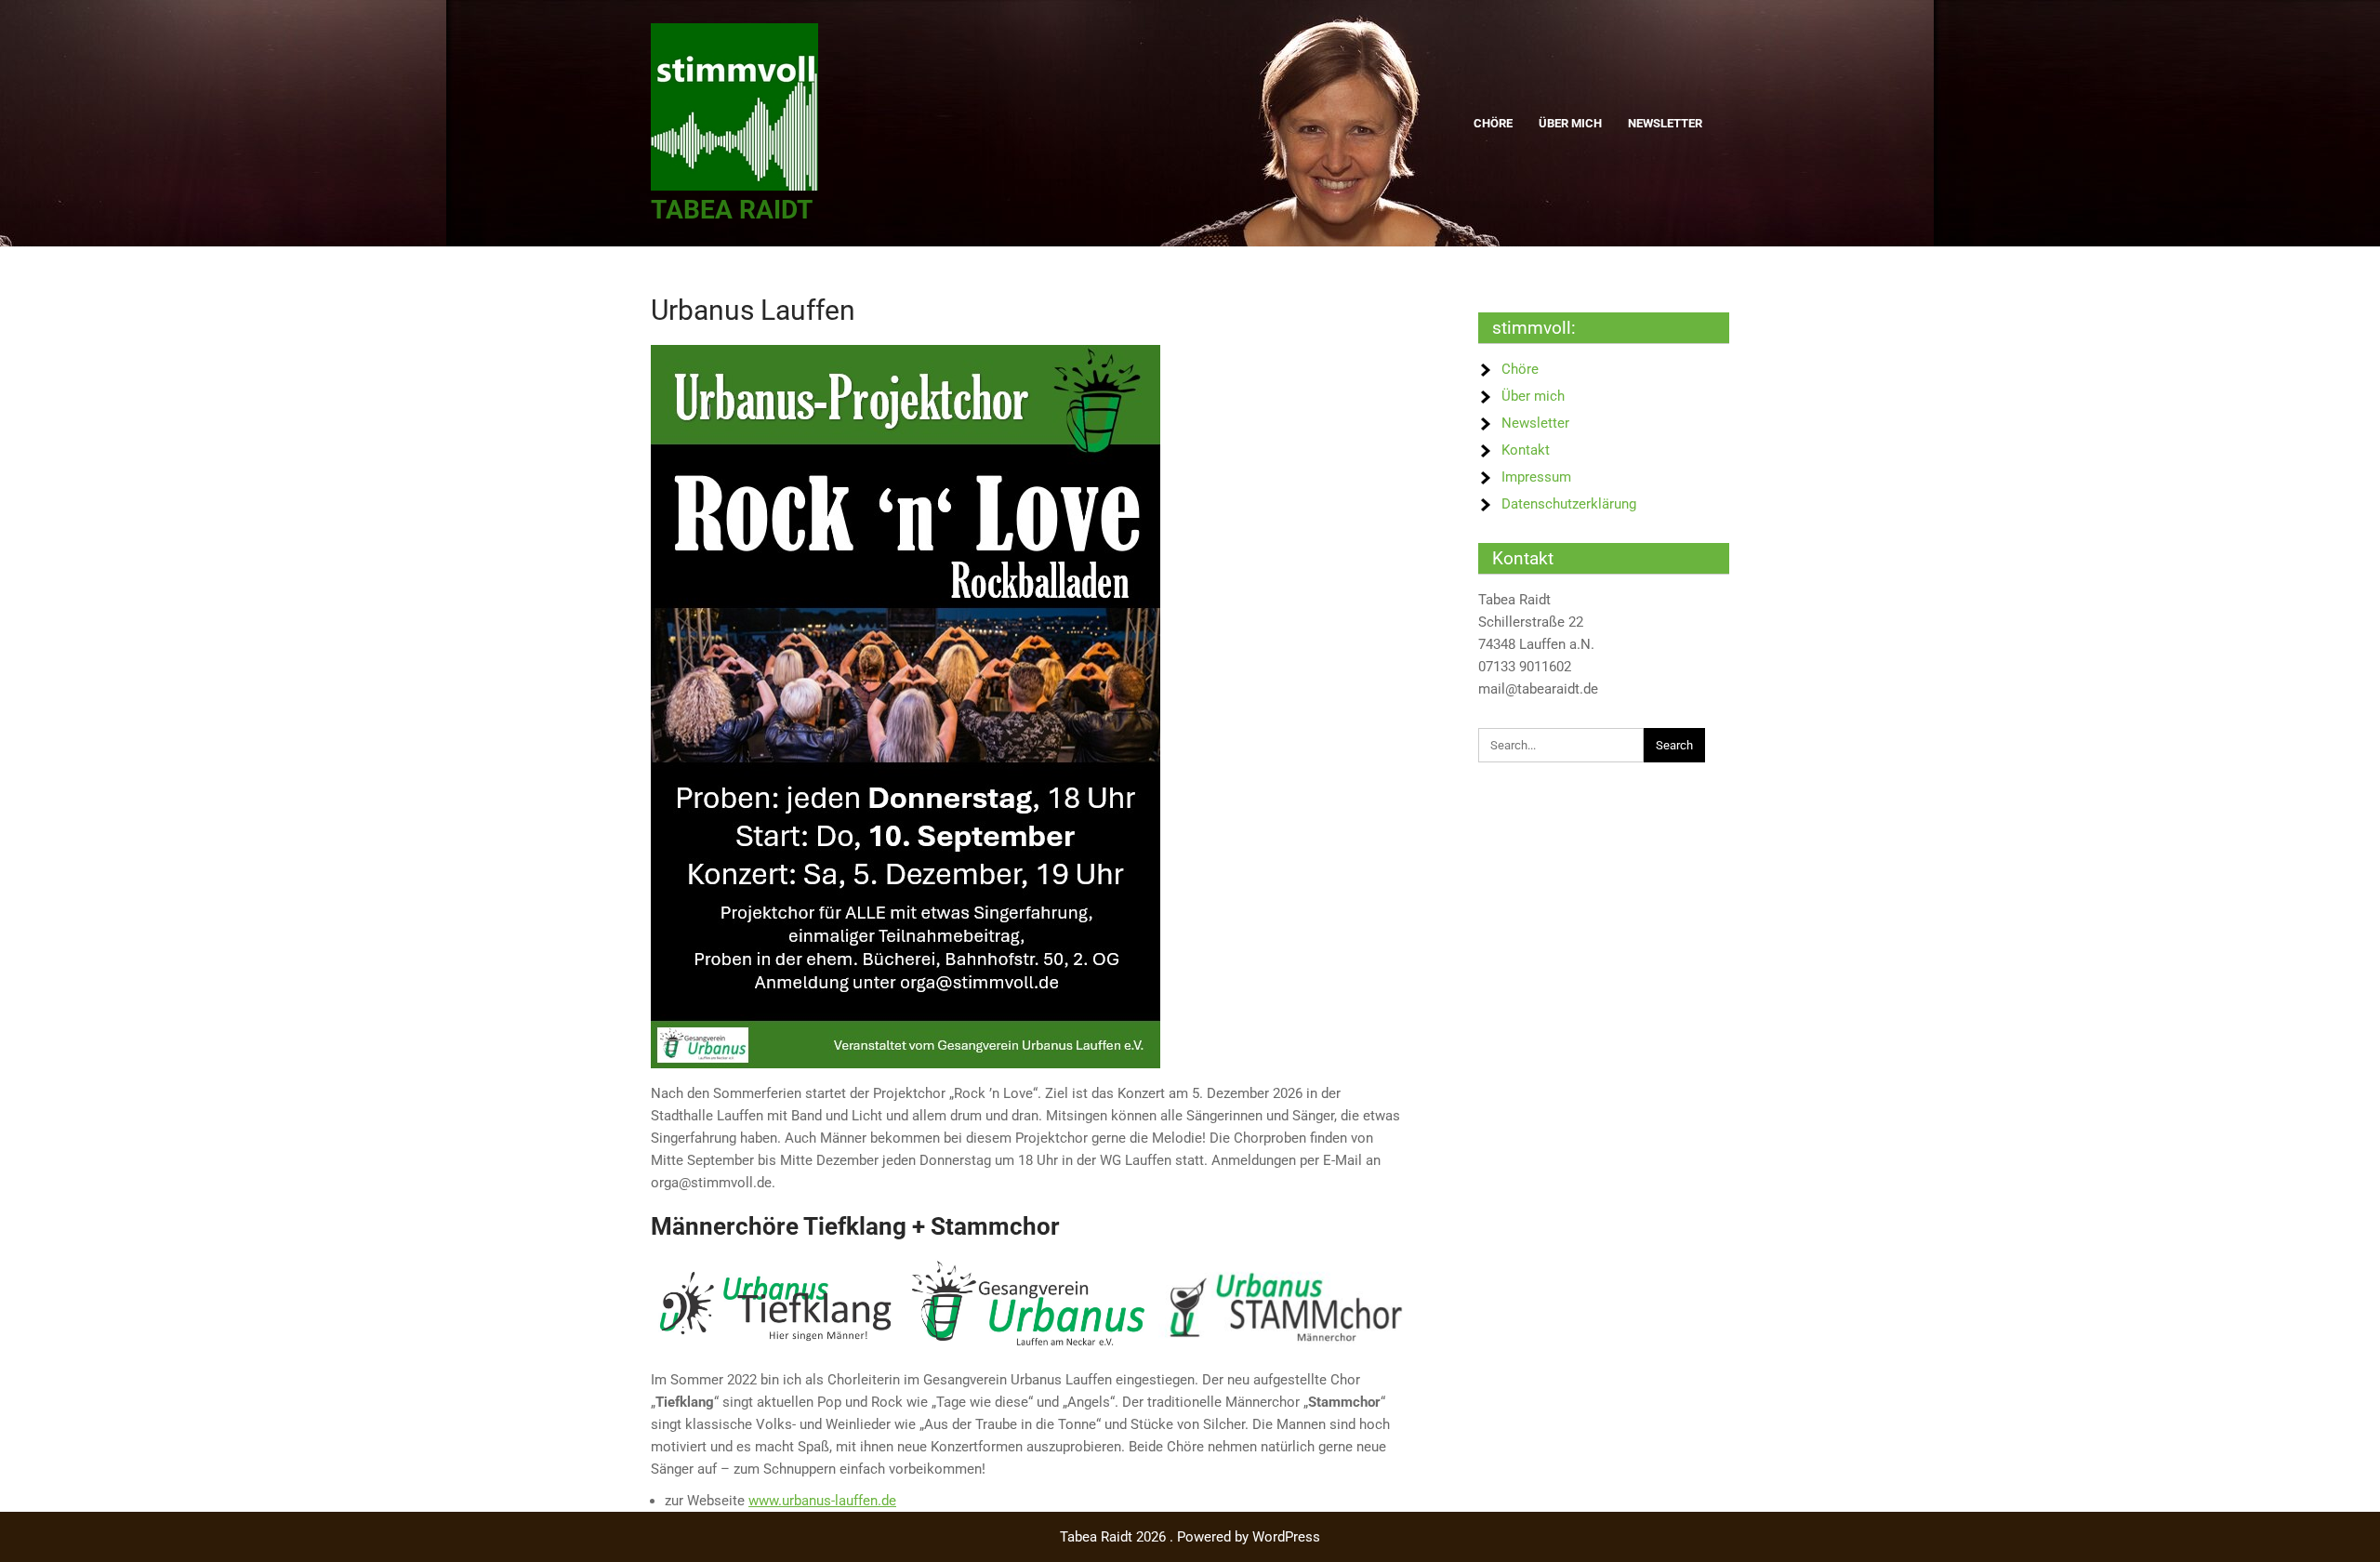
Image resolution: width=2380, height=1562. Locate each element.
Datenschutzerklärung (1569, 504)
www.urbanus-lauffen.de (822, 1501)
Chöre (1493, 123)
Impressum (1536, 477)
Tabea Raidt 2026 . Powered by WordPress (1190, 1537)
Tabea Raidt (732, 210)
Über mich (1570, 123)
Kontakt (1526, 450)
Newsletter (1665, 123)
